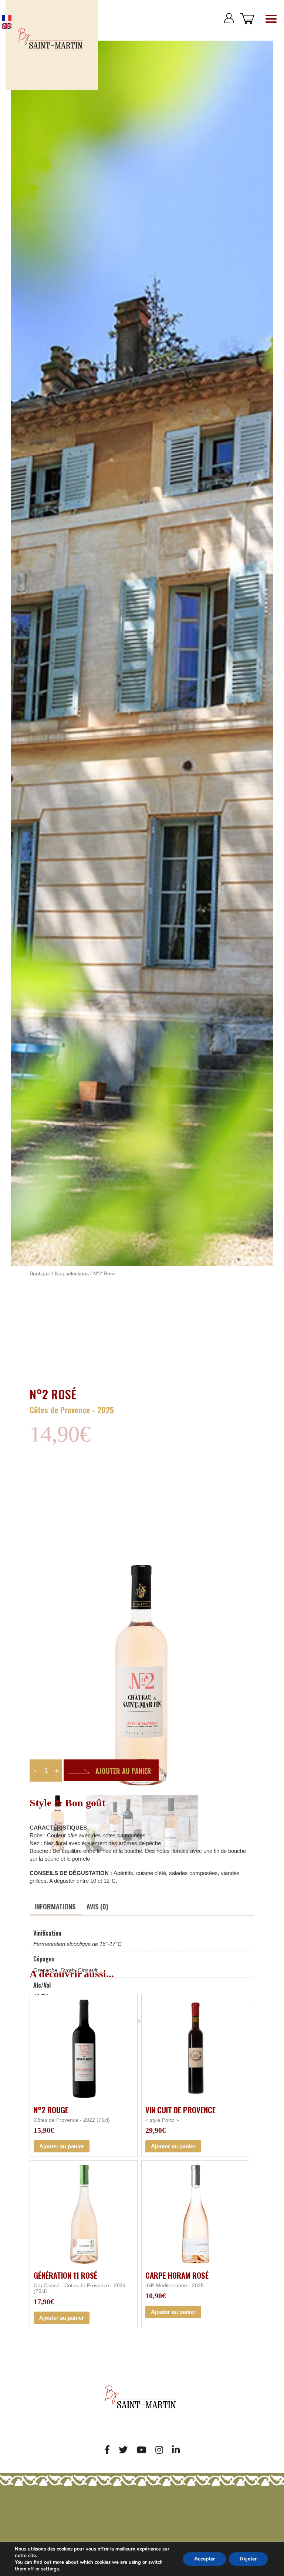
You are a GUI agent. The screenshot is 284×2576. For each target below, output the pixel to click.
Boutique (40, 1274)
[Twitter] (123, 2450)
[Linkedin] (176, 2450)
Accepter (204, 2559)
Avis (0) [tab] (97, 1906)
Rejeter (248, 2559)
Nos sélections (72, 1274)
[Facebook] (107, 2450)
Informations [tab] (55, 1906)
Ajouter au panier (123, 1771)
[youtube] (141, 2450)
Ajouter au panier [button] (62, 2146)
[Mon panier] (247, 18)
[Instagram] (159, 2450)
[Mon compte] (229, 18)
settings (50, 2569)
